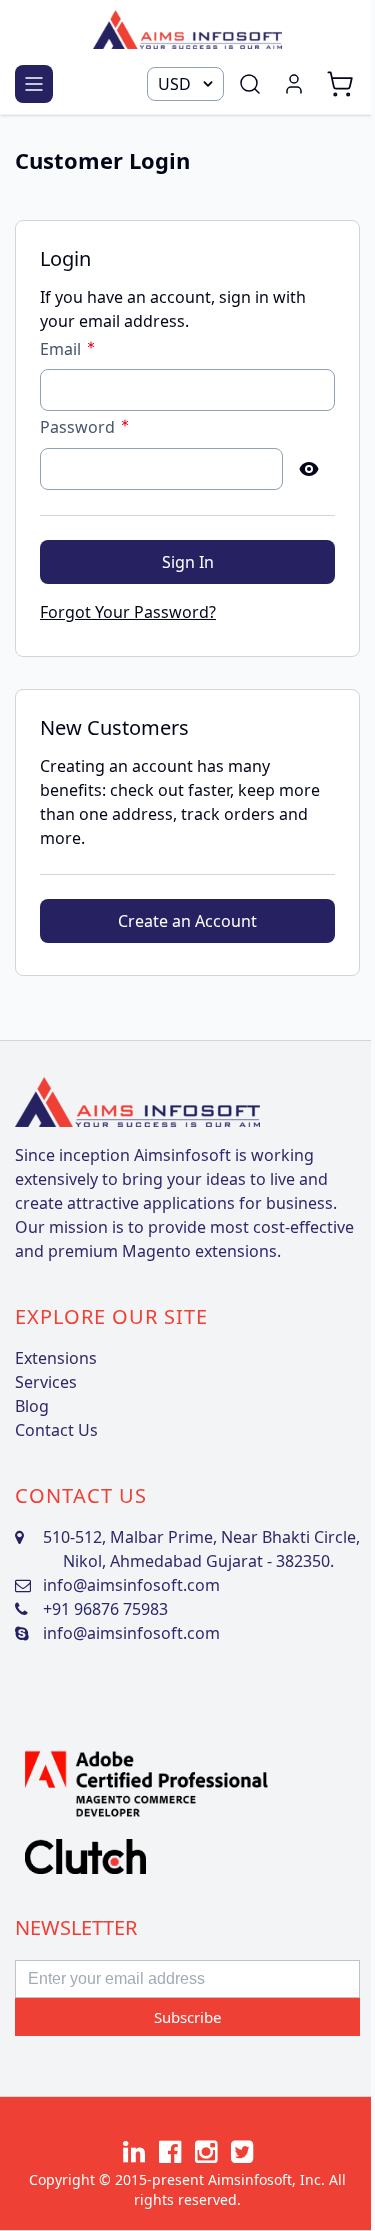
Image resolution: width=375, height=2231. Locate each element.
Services (46, 1382)
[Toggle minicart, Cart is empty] (340, 84)
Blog (32, 1406)
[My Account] (294, 84)
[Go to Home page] (187, 29)
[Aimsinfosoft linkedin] (134, 2151)
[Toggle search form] (250, 84)
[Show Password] (309, 469)
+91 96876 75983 (105, 1609)
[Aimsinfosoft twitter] (242, 2151)
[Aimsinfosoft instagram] (206, 2151)
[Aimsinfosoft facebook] (170, 2151)
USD (174, 84)
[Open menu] (34, 84)
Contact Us (56, 1430)
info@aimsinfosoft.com (131, 1585)
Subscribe (187, 2017)
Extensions (56, 1358)
